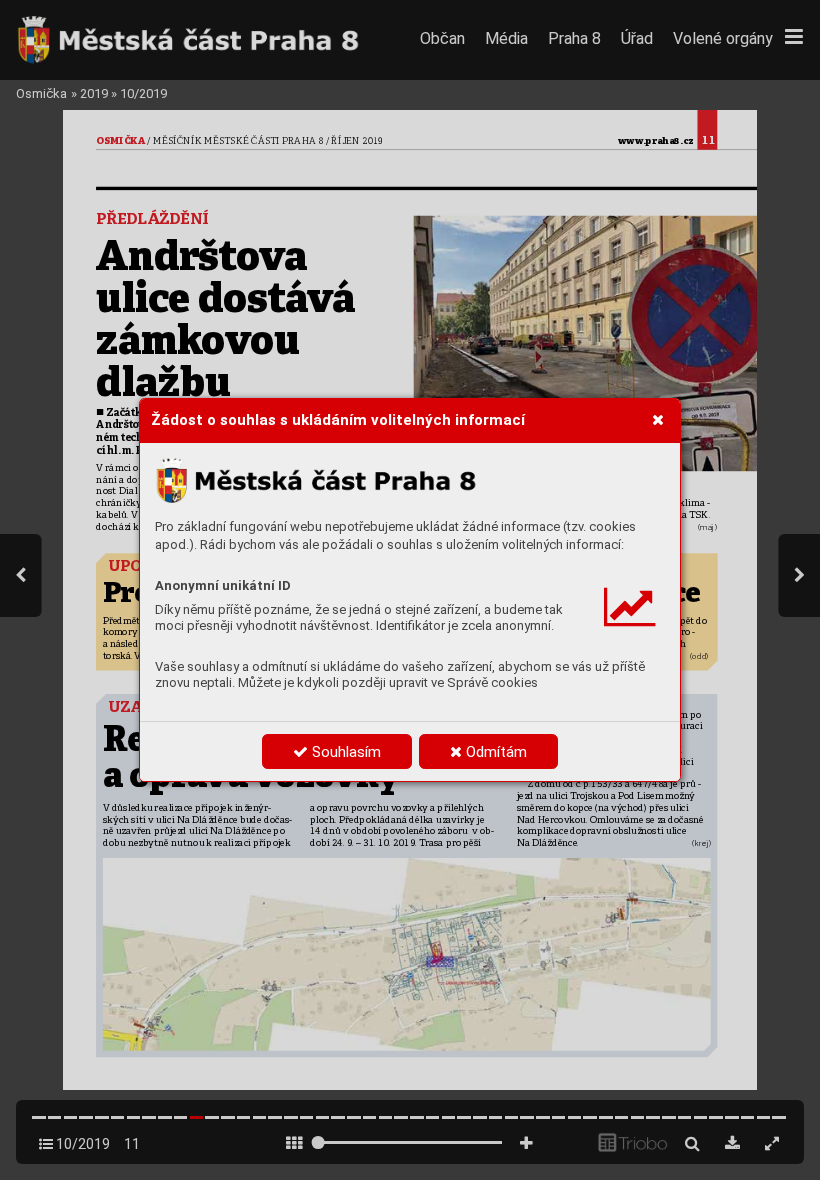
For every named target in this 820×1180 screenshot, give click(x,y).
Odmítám (494, 752)
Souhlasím (344, 752)
